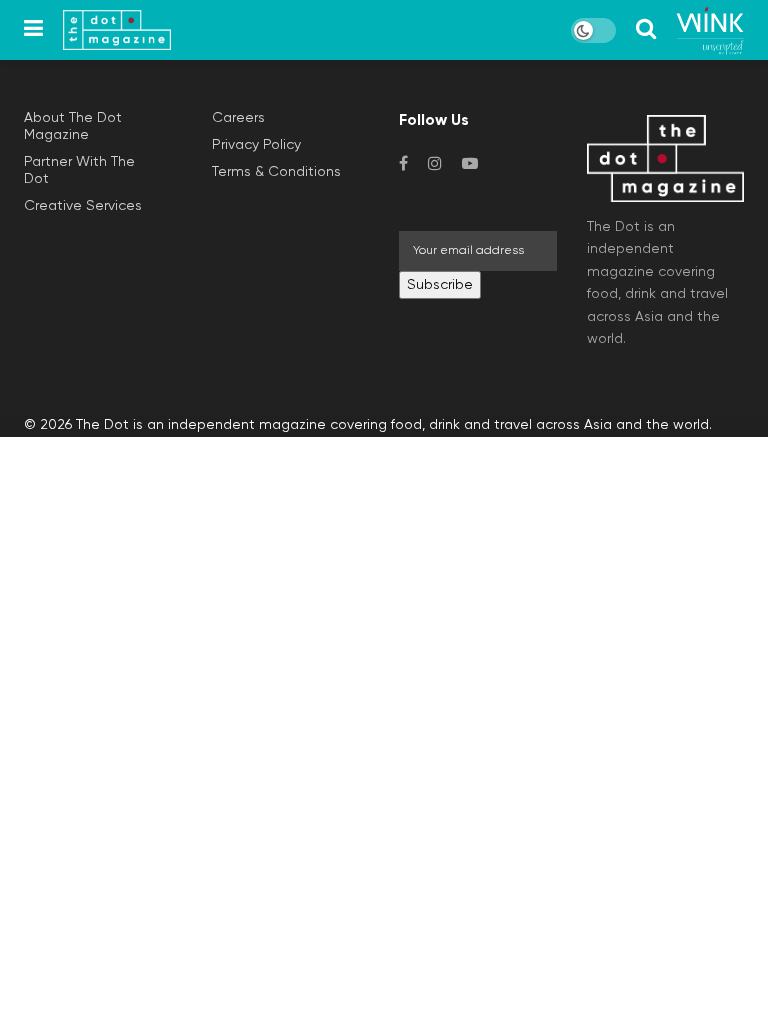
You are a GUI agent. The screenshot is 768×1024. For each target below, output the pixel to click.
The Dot (102, 425)
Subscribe (440, 285)
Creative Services (83, 206)
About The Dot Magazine (73, 126)
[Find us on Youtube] (470, 164)
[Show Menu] (33, 30)
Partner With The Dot (79, 170)
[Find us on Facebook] (403, 164)
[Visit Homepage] (117, 30)
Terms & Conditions (276, 172)
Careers (238, 118)
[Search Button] (646, 30)
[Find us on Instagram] (435, 164)
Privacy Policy (256, 145)
